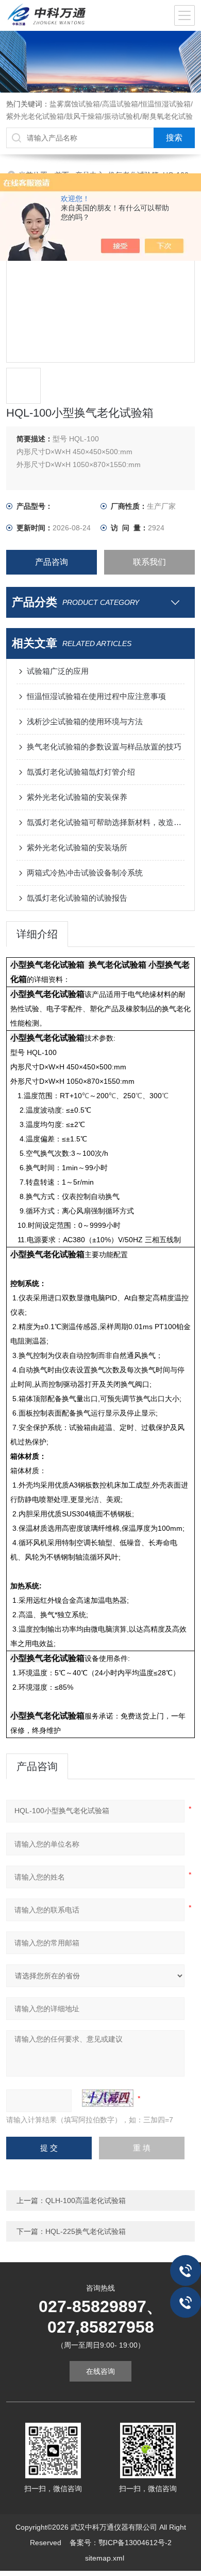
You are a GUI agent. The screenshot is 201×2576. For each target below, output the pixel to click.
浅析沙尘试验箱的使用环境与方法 (85, 721)
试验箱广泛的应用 (58, 671)
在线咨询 (100, 2371)
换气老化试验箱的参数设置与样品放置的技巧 (104, 747)
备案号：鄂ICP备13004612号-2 (121, 2543)
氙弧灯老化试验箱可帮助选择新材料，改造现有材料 (106, 822)
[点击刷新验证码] (108, 2098)
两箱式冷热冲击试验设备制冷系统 (85, 873)
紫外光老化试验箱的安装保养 (77, 797)
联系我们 (149, 562)
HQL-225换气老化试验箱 (86, 2231)
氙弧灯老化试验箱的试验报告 (77, 898)
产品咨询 (52, 562)
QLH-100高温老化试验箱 (86, 2201)
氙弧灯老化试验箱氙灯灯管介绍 (81, 772)
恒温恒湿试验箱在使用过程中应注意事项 (96, 696)
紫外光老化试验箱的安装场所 (77, 847)
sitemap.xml (105, 2558)
